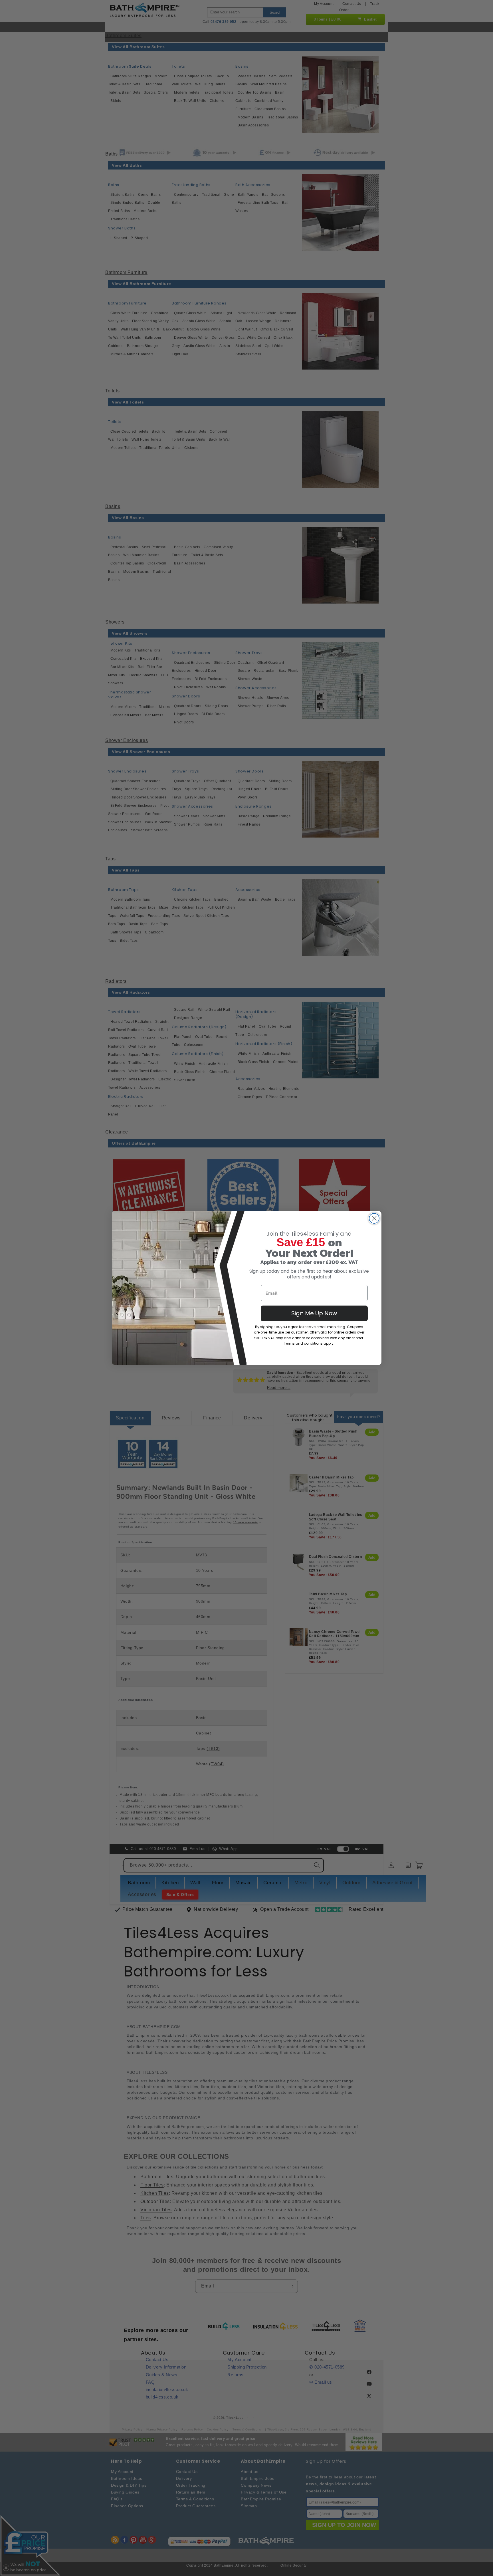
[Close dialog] (374, 1218)
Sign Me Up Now (314, 1313)
